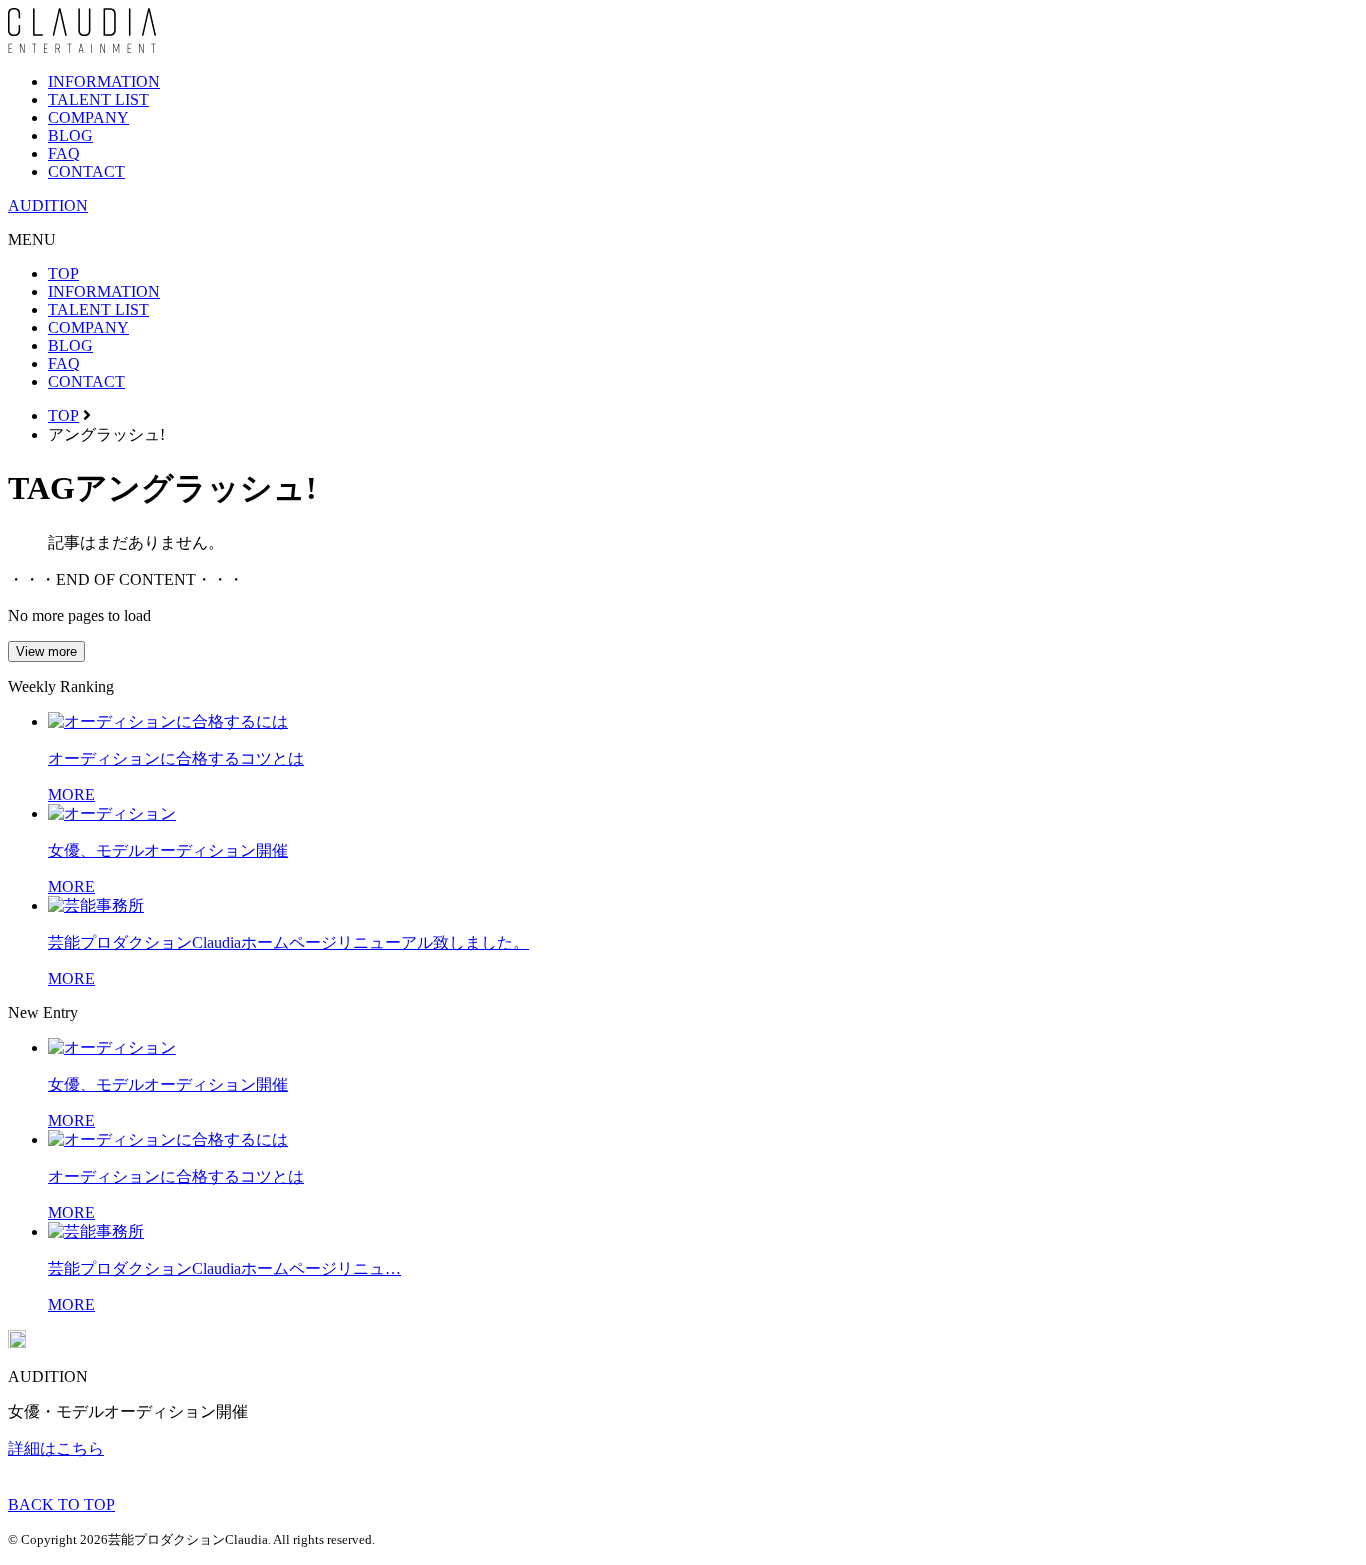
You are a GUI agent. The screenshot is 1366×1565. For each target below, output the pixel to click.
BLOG (70, 135)
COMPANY (88, 117)
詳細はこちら (56, 1448)
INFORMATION (104, 81)
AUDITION (48, 205)
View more (46, 651)
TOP (63, 273)
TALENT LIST (98, 99)
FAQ (64, 153)
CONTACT (86, 171)
